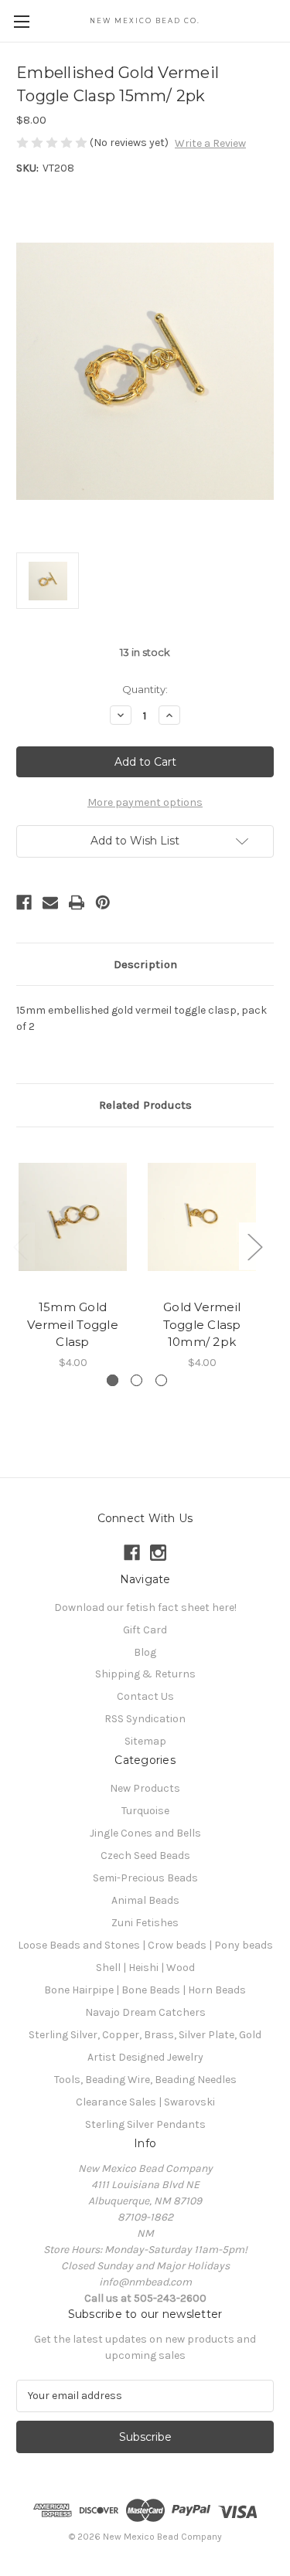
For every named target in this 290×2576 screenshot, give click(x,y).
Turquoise (145, 1811)
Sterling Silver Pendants (145, 2124)
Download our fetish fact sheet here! (145, 1607)
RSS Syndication (145, 1719)
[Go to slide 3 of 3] (161, 1380)
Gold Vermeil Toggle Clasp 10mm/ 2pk (202, 1324)
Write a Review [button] (210, 143)
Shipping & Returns (145, 1674)
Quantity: (145, 689)
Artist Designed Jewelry (145, 2057)
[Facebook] (24, 902)
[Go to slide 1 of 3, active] (113, 1380)
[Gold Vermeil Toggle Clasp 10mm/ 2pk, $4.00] (202, 1217)
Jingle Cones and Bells (145, 1833)
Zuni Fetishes (145, 1923)
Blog (145, 1652)
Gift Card (145, 1630)
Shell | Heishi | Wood (145, 1968)
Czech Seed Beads (145, 1856)
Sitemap (145, 1741)
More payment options (145, 802)
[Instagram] (158, 1553)
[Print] (77, 902)
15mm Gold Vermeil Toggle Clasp (73, 1324)
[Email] (50, 902)
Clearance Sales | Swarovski (145, 2102)
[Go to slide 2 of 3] (136, 1380)
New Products (145, 1788)
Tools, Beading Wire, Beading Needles (145, 2080)
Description (145, 964)
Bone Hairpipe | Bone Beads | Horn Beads (145, 1990)
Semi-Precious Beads (145, 1878)
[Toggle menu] (21, 21)
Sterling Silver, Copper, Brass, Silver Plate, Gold (145, 2035)
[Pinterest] (103, 902)
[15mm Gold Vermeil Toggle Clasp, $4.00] (73, 1217)
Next (254, 1247)
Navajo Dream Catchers (145, 2012)
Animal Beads (145, 1900)
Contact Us (145, 1696)
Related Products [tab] (145, 1105)
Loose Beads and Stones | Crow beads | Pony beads (145, 1945)
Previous (20, 1247)
